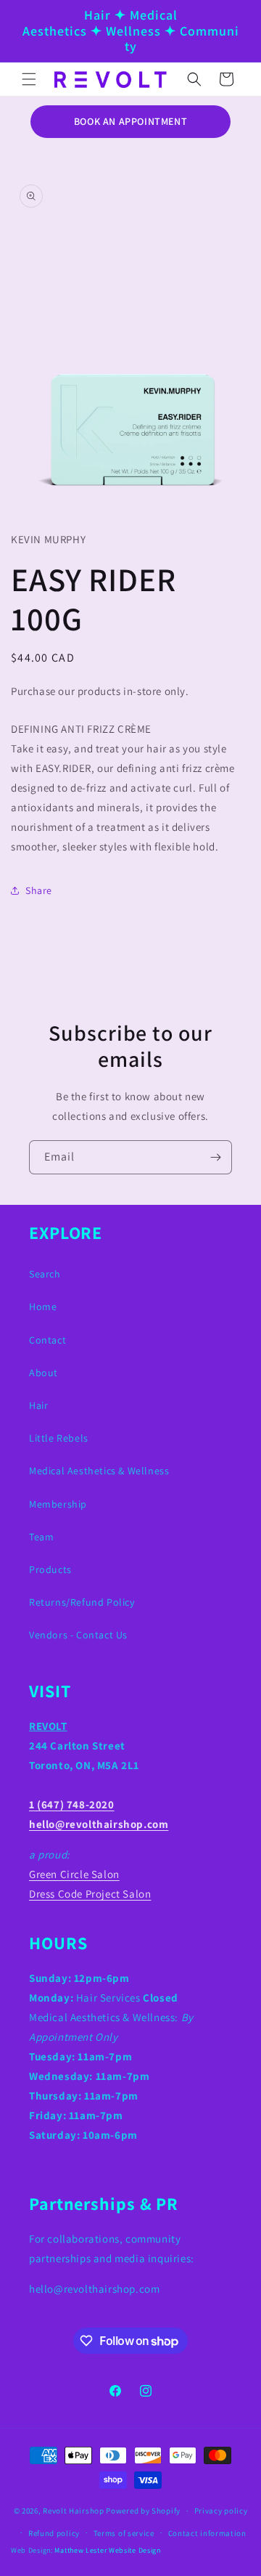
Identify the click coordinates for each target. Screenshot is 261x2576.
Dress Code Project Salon (90, 1894)
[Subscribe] (215, 1157)
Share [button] (39, 890)
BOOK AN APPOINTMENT (130, 121)
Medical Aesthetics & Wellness (99, 1471)
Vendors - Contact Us (78, 1635)
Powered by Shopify (143, 2511)
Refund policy (54, 2533)
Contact (47, 1340)
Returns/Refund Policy (82, 1602)
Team (41, 1537)
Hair (38, 1405)
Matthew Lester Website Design (107, 2550)
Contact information (207, 2533)
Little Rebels (59, 1438)
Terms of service (124, 2533)
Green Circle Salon (74, 1874)
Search (45, 1274)
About (43, 1373)
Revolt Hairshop (74, 2511)
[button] (29, 79)
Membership (58, 1504)
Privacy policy (221, 2511)
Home (43, 1307)
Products (50, 1569)
